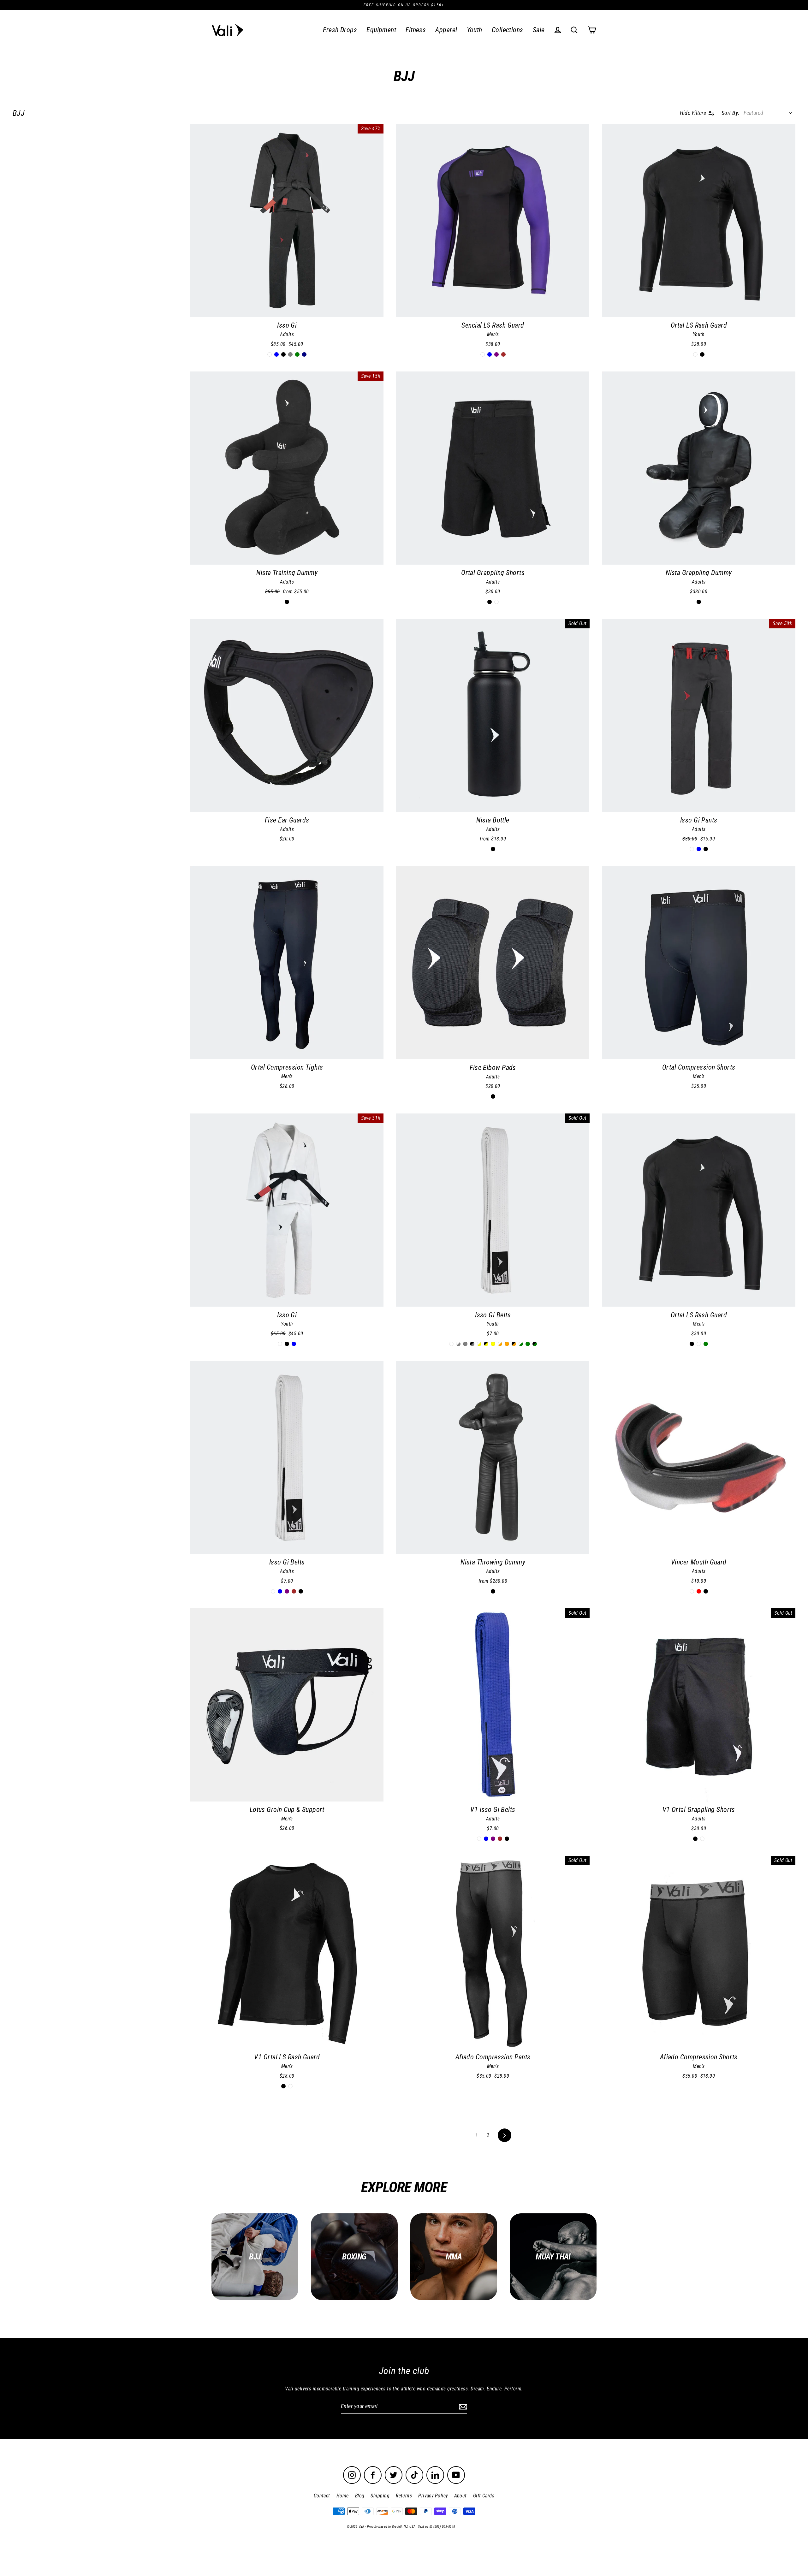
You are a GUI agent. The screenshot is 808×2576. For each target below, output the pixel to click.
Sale (539, 30)
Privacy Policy (433, 2496)
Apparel (446, 30)
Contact (322, 2496)
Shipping (380, 2496)
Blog (360, 2496)
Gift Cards (484, 2496)
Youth (475, 30)
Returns (404, 2496)
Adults (287, 334)
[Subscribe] (462, 2407)
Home (343, 2496)
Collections (508, 30)
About (460, 2496)
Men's (493, 334)
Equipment (381, 30)
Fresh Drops (340, 30)
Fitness (416, 30)
